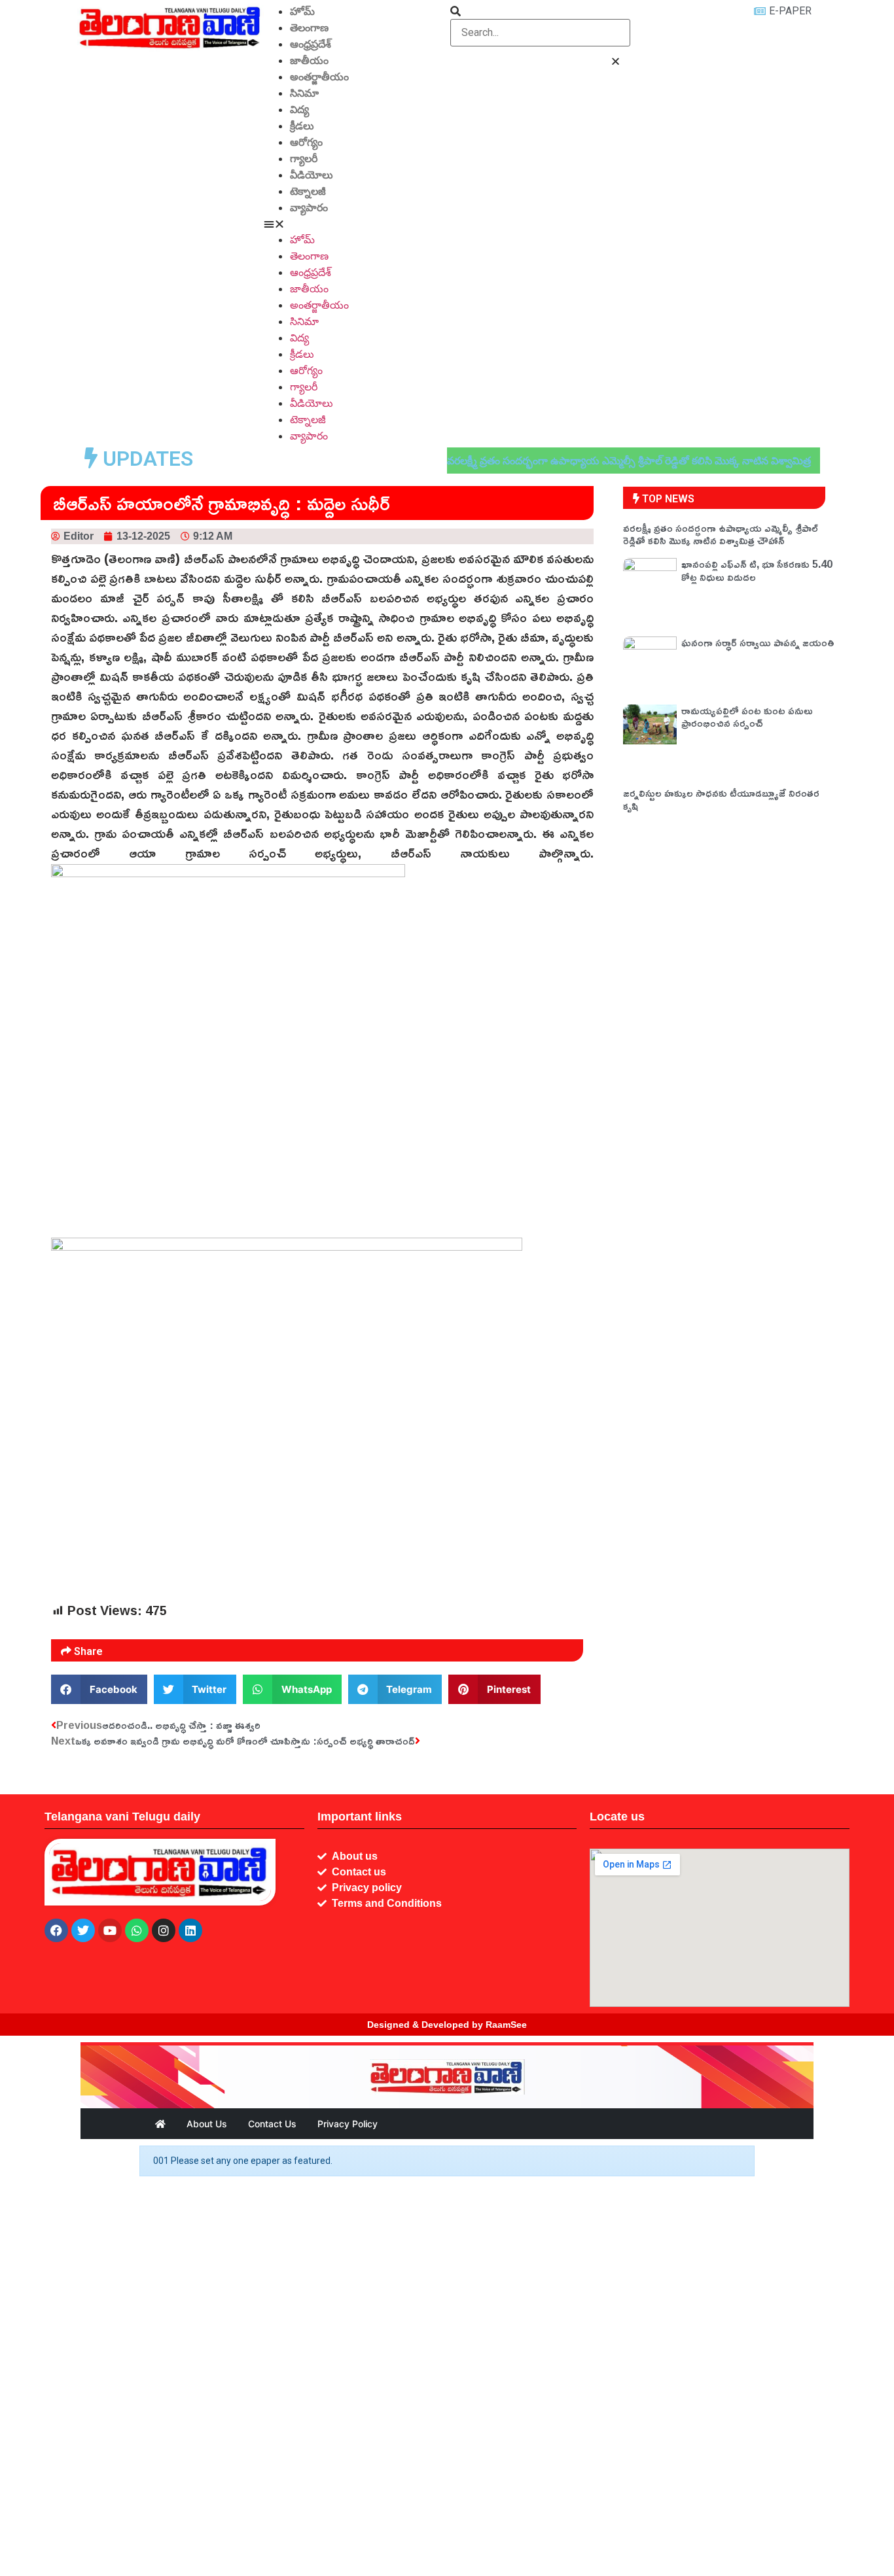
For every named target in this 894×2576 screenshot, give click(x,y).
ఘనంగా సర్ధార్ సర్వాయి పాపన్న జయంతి (758, 642)
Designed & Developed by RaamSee (447, 2025)
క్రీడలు (302, 126)
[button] (354, 224)
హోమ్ (302, 11)
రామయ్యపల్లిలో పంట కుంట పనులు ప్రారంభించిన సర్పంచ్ (747, 717)
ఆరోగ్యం (306, 142)
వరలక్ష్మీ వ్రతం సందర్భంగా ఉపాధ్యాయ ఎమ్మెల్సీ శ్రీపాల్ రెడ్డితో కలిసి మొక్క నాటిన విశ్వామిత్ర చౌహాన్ (721, 534)
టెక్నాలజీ (308, 191)
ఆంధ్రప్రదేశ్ (311, 44)
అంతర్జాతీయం (319, 77)
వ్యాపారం (309, 208)
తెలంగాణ (309, 28)
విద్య (299, 110)
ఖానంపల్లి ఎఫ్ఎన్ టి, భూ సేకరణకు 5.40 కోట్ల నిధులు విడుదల (757, 570)
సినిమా (304, 93)
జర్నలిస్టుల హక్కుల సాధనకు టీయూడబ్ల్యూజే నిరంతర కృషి (721, 799)
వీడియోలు (312, 175)
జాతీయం (309, 61)
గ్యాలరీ (304, 159)
